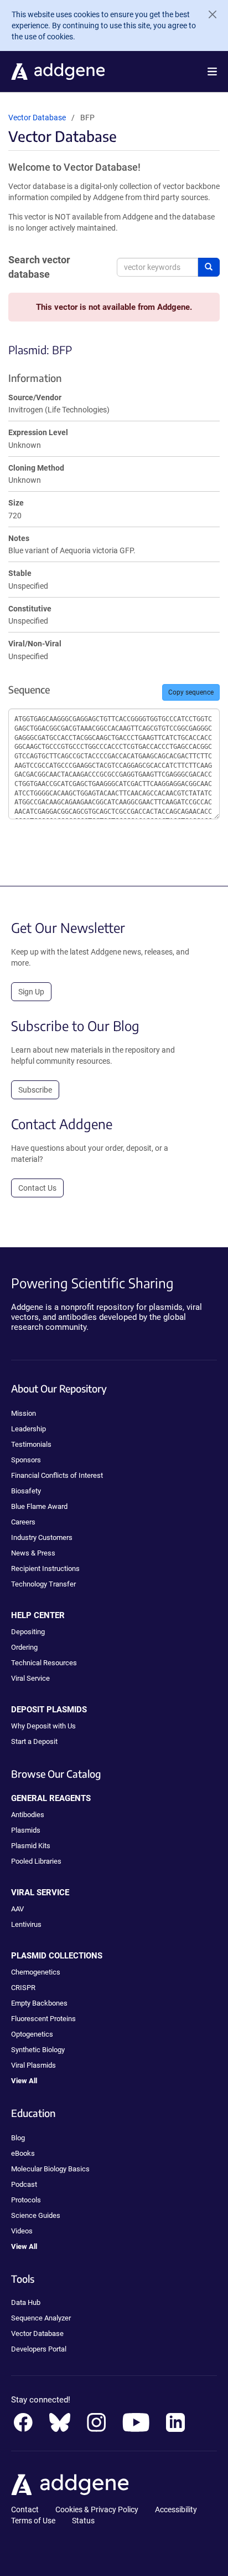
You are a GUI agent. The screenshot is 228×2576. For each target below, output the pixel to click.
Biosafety (26, 1491)
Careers (23, 1522)
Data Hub (26, 2302)
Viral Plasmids (33, 2065)
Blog (18, 2138)
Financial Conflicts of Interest (57, 1475)
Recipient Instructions (45, 1568)
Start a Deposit (34, 1741)
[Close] (208, 14)
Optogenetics (32, 2034)
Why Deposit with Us (43, 1726)
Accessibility (176, 2509)
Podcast (24, 2184)
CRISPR (23, 1988)
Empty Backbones (39, 2003)
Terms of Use (33, 2521)
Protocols (26, 2200)
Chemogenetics (36, 1972)
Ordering (24, 1647)
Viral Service (30, 1678)
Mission (24, 1413)
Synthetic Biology (38, 2050)
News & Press (33, 1553)
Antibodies (28, 1815)
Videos (22, 2231)
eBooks (23, 2153)
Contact (25, 2509)
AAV (17, 1909)
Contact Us (37, 1188)
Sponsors (26, 1460)
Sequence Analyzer (41, 2318)
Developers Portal (39, 2349)
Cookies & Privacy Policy (97, 2509)
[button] (212, 72)
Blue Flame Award (39, 1506)
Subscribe (35, 1090)
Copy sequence (191, 692)
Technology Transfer (43, 1584)
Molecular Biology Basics (50, 2169)
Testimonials (31, 1444)
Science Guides (36, 2215)
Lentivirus (26, 1924)
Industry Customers (42, 1537)
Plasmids (26, 1830)
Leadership (28, 1429)
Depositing (28, 1632)
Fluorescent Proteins (43, 2019)
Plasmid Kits (31, 1846)
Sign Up (31, 992)
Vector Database (37, 118)
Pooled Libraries (36, 1861)
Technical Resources (44, 1663)
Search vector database (39, 267)
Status (83, 2521)
